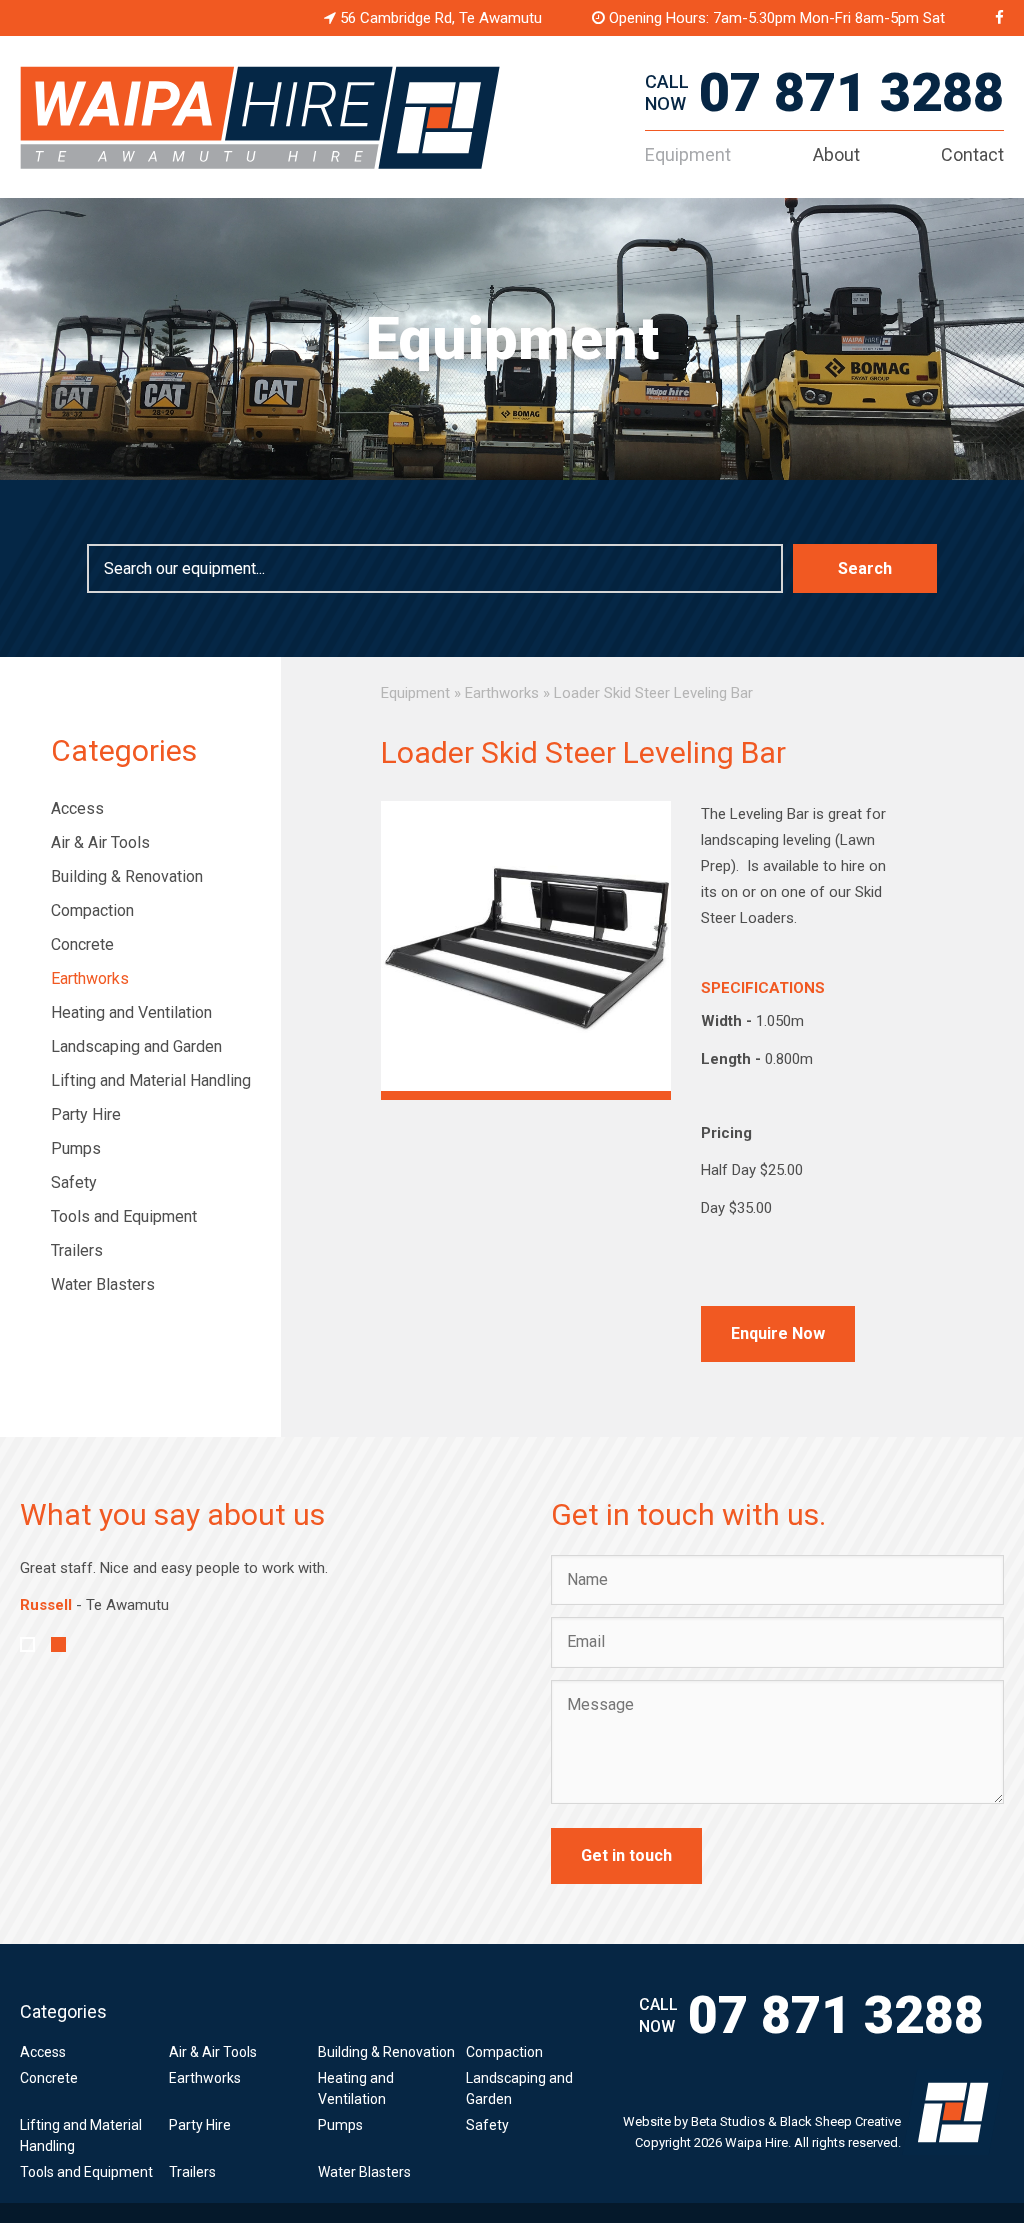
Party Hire (86, 1114)
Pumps (76, 1148)
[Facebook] (999, 18)
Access (77, 808)
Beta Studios (728, 2121)
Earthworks (90, 978)
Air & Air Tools (100, 842)
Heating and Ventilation (131, 1012)
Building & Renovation (127, 876)
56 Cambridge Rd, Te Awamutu (439, 18)
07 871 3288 (851, 92)
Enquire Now (778, 1333)
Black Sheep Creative (840, 2121)
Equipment (688, 154)
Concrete (82, 944)
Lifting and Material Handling (151, 1080)
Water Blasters (103, 1284)
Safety (74, 1182)
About (836, 154)
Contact (972, 154)
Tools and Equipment (124, 1216)
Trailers (77, 1250)
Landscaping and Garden (136, 1046)
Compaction (92, 910)
